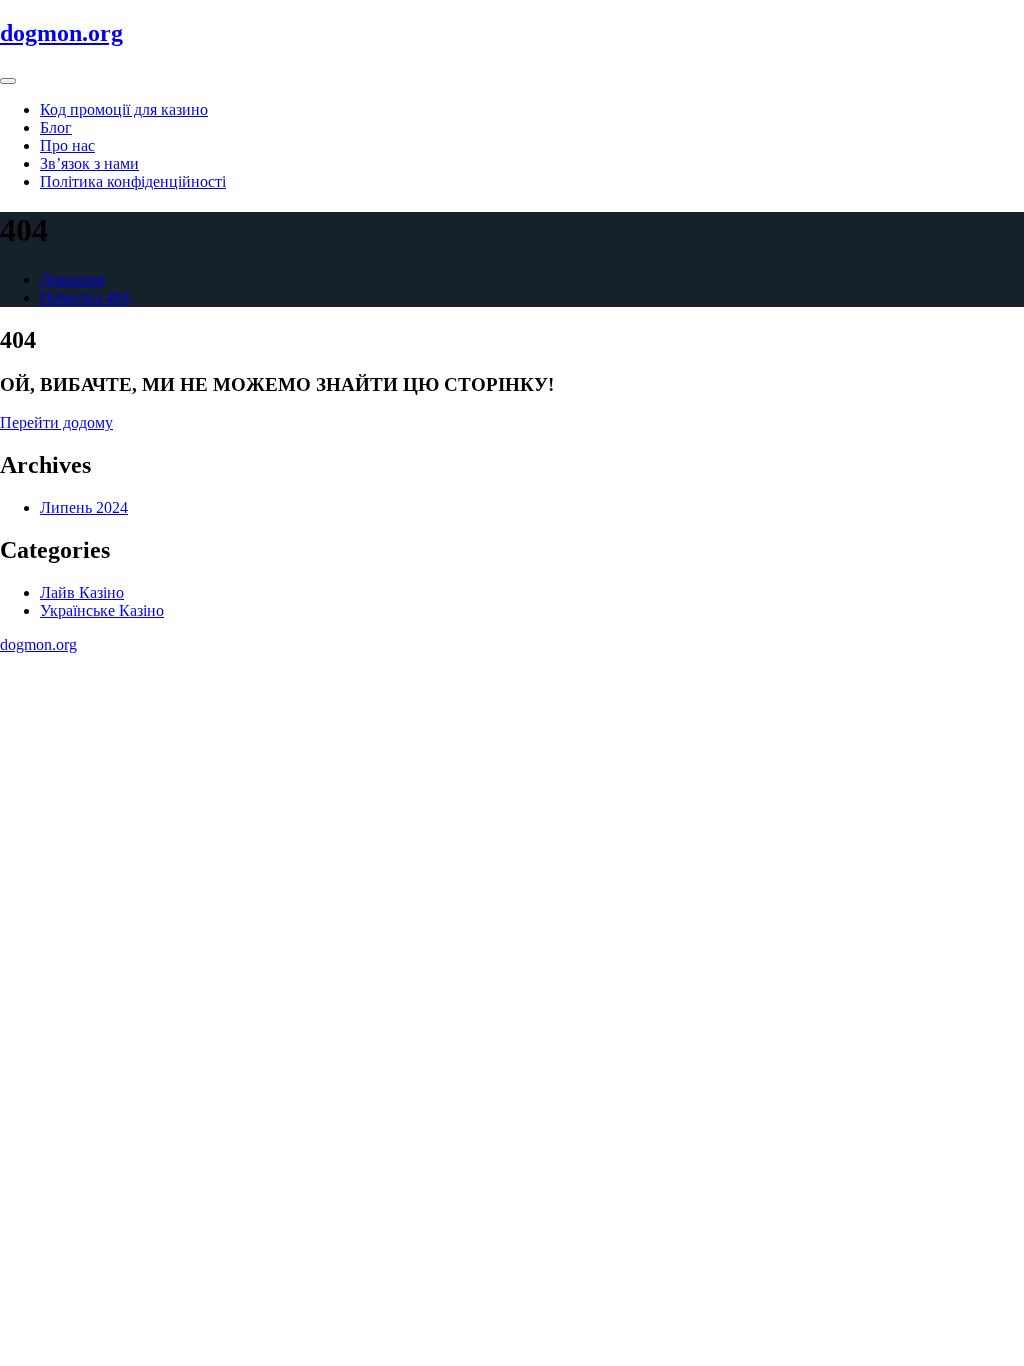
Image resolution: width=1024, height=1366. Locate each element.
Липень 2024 (84, 507)
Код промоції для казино (124, 109)
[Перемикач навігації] (8, 81)
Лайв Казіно (82, 592)
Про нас (67, 145)
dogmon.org (61, 33)
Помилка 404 (85, 297)
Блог (56, 127)
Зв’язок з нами (89, 163)
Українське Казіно (102, 610)
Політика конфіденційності (133, 181)
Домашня (72, 279)
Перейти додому (56, 422)
